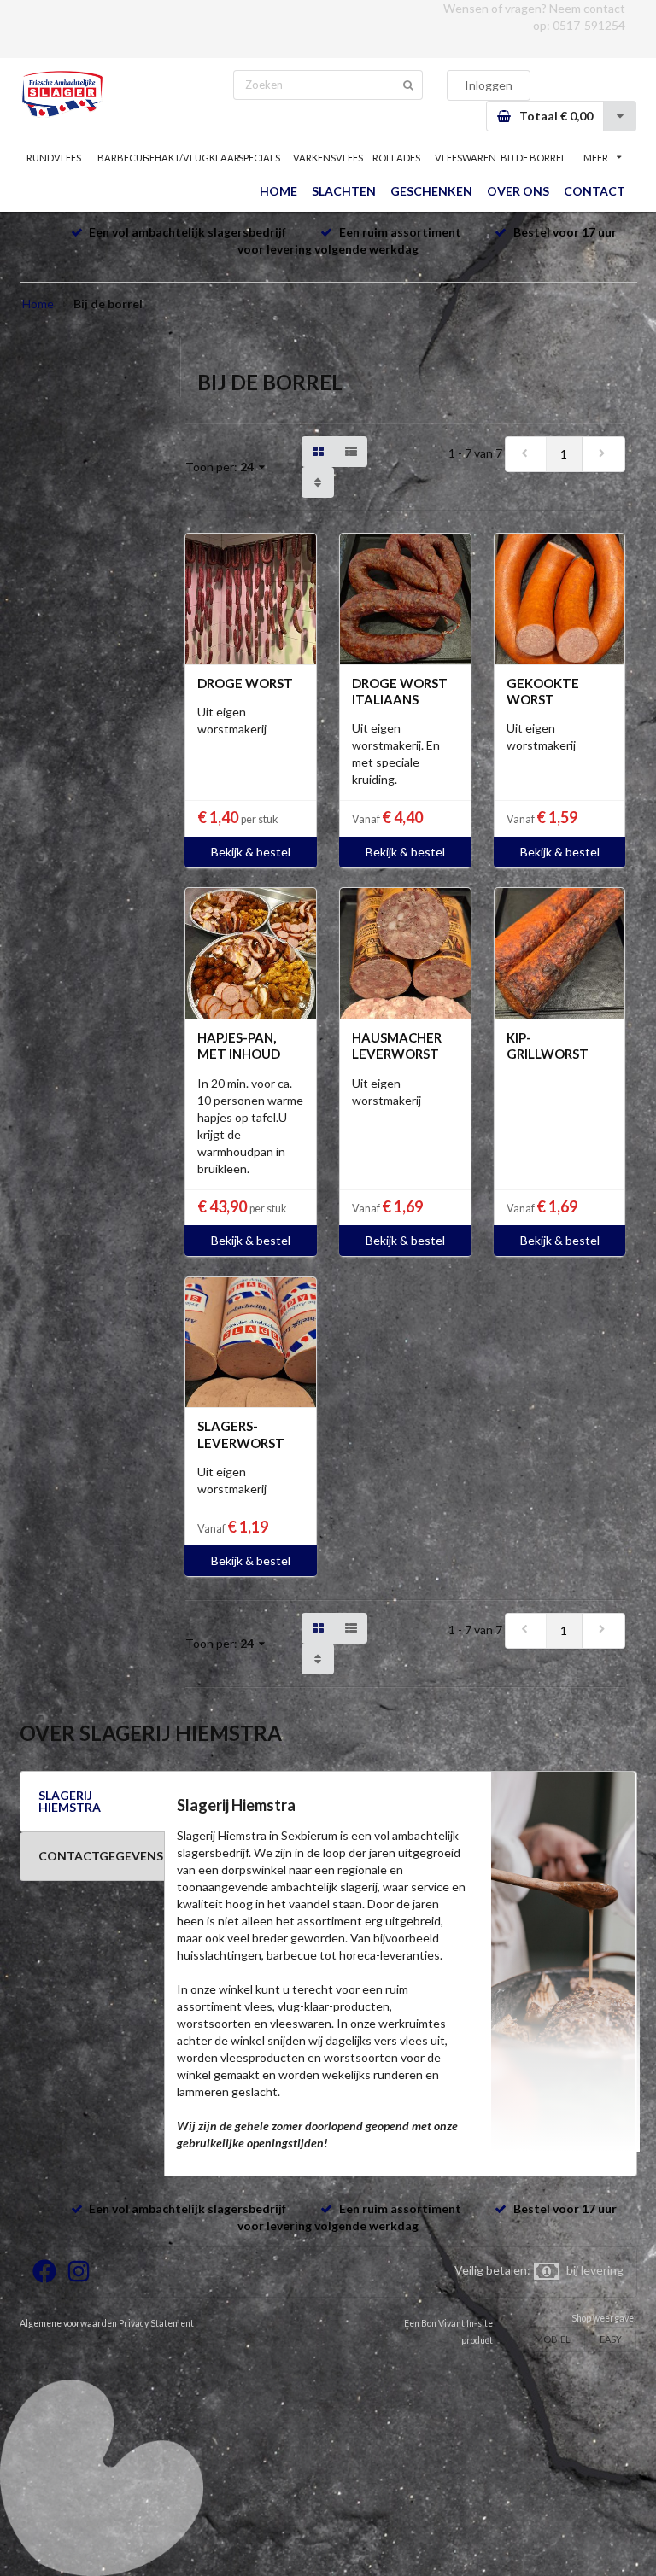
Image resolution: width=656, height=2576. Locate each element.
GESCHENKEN (431, 191)
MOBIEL (553, 2339)
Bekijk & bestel (251, 852)
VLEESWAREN (466, 158)
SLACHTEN (344, 191)
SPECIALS (259, 158)
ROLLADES (396, 158)
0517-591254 (589, 25)
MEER (596, 158)
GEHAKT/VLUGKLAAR (190, 158)
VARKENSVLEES (328, 158)
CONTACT (594, 191)
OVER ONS (518, 191)
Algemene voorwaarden (68, 2323)
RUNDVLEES (54, 158)
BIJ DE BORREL (533, 158)
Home (38, 304)
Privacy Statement (156, 2323)
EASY (611, 2339)
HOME (278, 191)
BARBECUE (123, 158)
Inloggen (489, 85)
